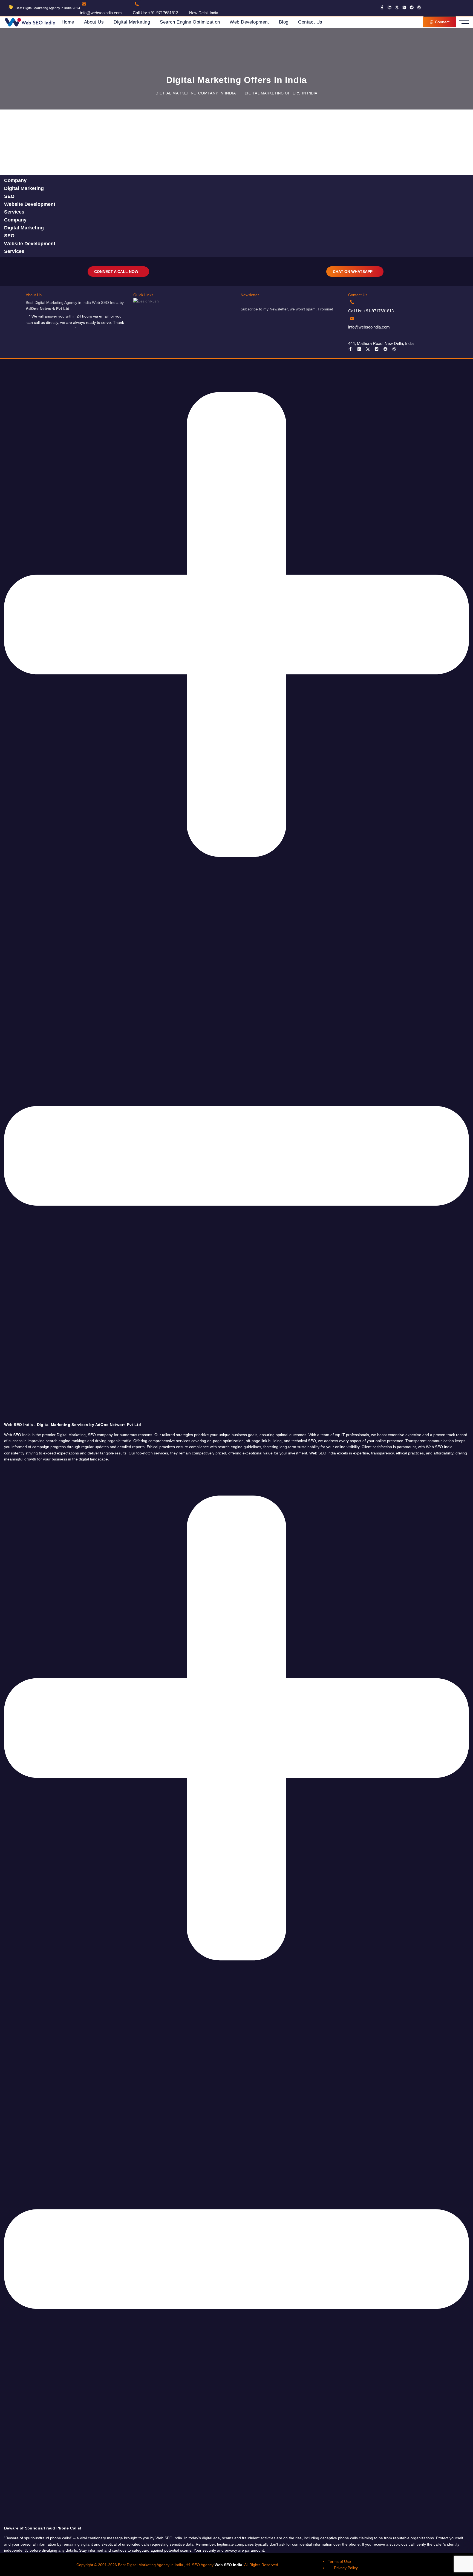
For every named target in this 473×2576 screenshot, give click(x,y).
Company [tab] (15, 180)
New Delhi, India (204, 13)
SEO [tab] (9, 196)
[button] (236, 893)
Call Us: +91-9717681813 (155, 13)
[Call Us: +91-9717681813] (137, 4)
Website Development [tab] (30, 204)
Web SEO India (228, 2565)
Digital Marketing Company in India (196, 93)
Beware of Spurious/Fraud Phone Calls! (43, 2528)
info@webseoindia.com (101, 13)
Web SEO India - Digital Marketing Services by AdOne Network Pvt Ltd (73, 1425)
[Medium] (404, 7)
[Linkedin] (390, 7)
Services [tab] (14, 212)
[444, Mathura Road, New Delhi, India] (352, 334)
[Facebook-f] (382, 7)
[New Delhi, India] (193, 4)
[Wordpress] (419, 7)
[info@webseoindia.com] (84, 4)
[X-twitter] (397, 7)
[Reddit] (412, 7)
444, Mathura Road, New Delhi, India (381, 343)
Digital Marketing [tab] (24, 188)
